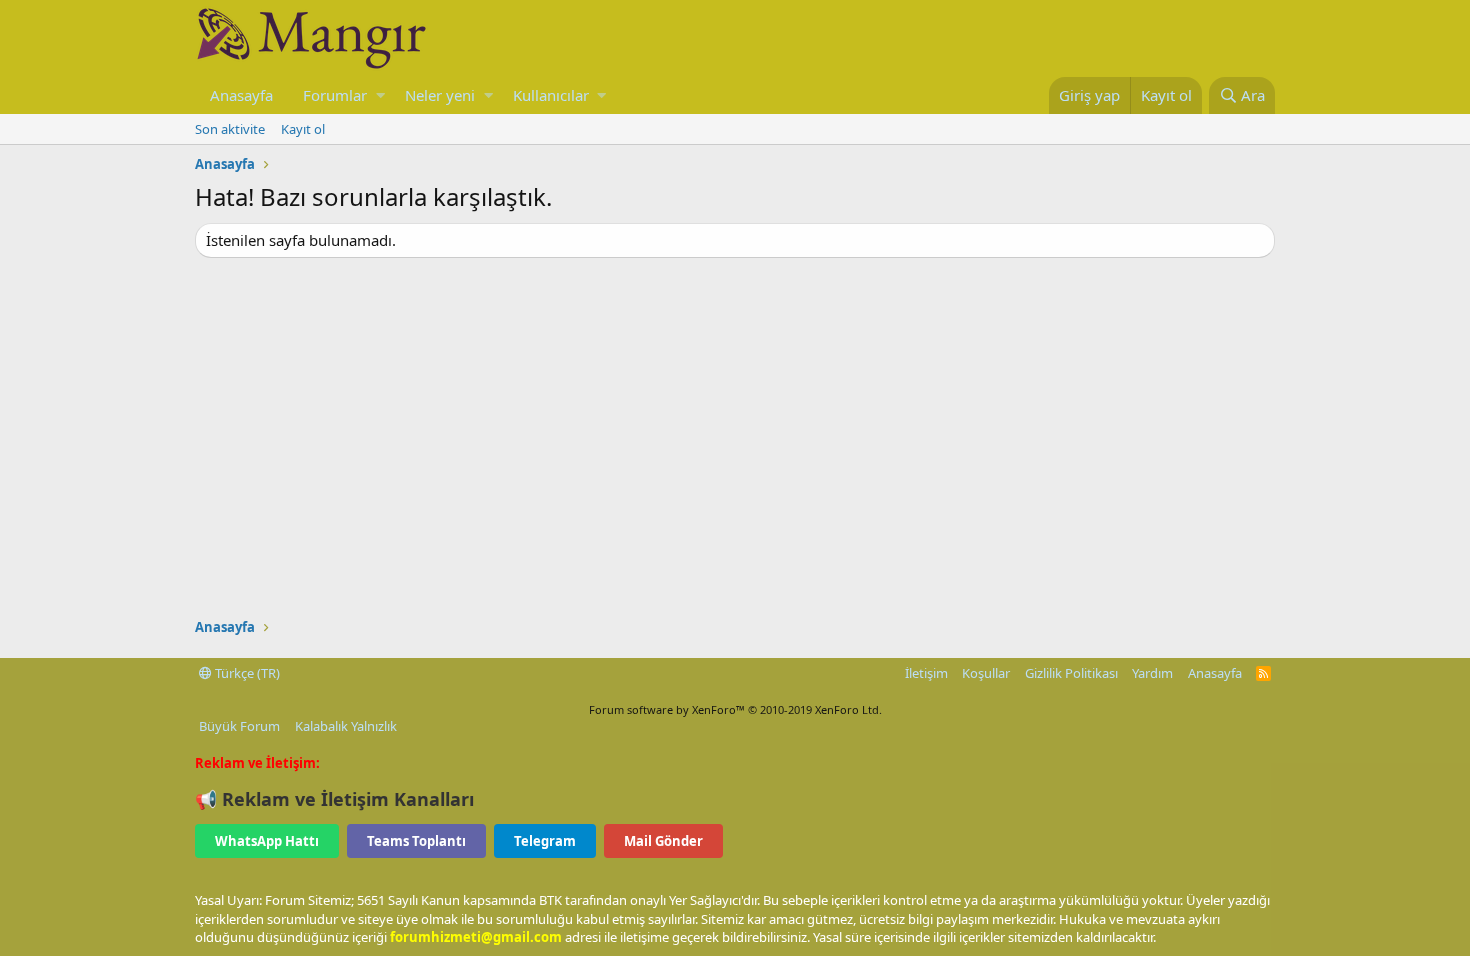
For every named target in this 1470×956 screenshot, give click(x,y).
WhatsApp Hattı (267, 841)
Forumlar (335, 95)
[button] (380, 95)
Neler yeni (440, 95)
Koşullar (986, 673)
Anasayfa (241, 95)
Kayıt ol (303, 129)
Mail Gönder (663, 841)
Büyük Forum (239, 726)
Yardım (1152, 673)
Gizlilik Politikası (1071, 673)
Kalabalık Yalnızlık (346, 726)
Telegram (545, 841)
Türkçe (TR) (246, 673)
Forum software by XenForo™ (735, 709)
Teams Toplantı (416, 841)
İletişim (926, 673)
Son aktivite (230, 129)
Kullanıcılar (551, 95)
